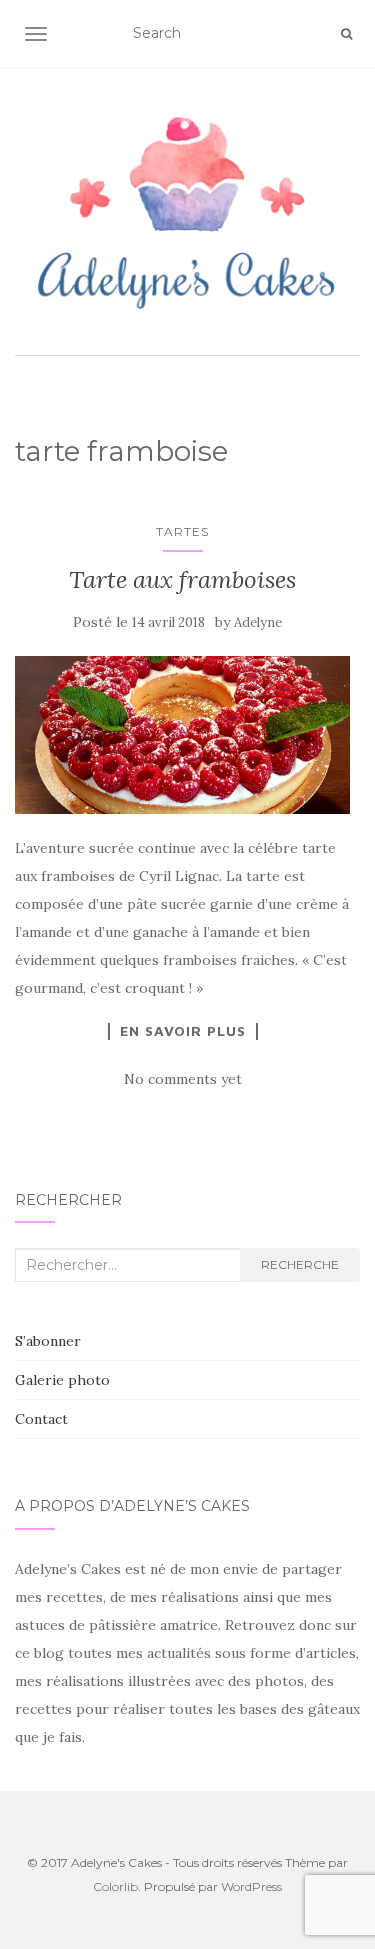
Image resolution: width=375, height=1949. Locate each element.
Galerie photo (62, 1380)
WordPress (251, 1886)
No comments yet (183, 1079)
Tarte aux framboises (182, 579)
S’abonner (48, 1341)
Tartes (182, 531)
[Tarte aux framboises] (182, 734)
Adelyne (258, 622)
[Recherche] (346, 34)
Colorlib (115, 1886)
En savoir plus (183, 1031)
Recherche (300, 1264)
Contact (41, 1419)
